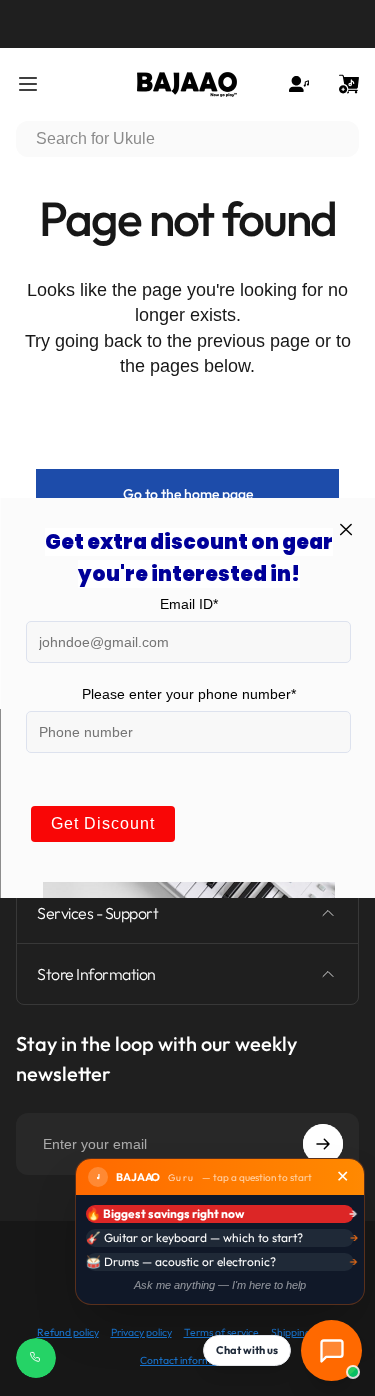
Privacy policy (141, 1332)
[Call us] (36, 1358)
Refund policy (68, 1332)
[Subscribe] (323, 1144)
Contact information (187, 1360)
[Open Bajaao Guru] (331, 1350)
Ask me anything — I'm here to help (220, 1285)
